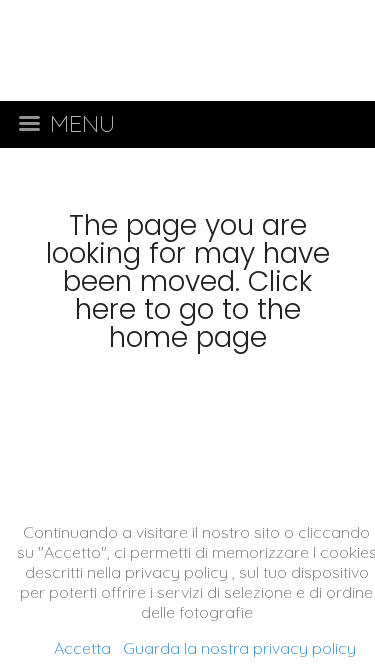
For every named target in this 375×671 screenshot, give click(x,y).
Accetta (82, 648)
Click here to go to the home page (194, 309)
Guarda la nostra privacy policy (239, 648)
